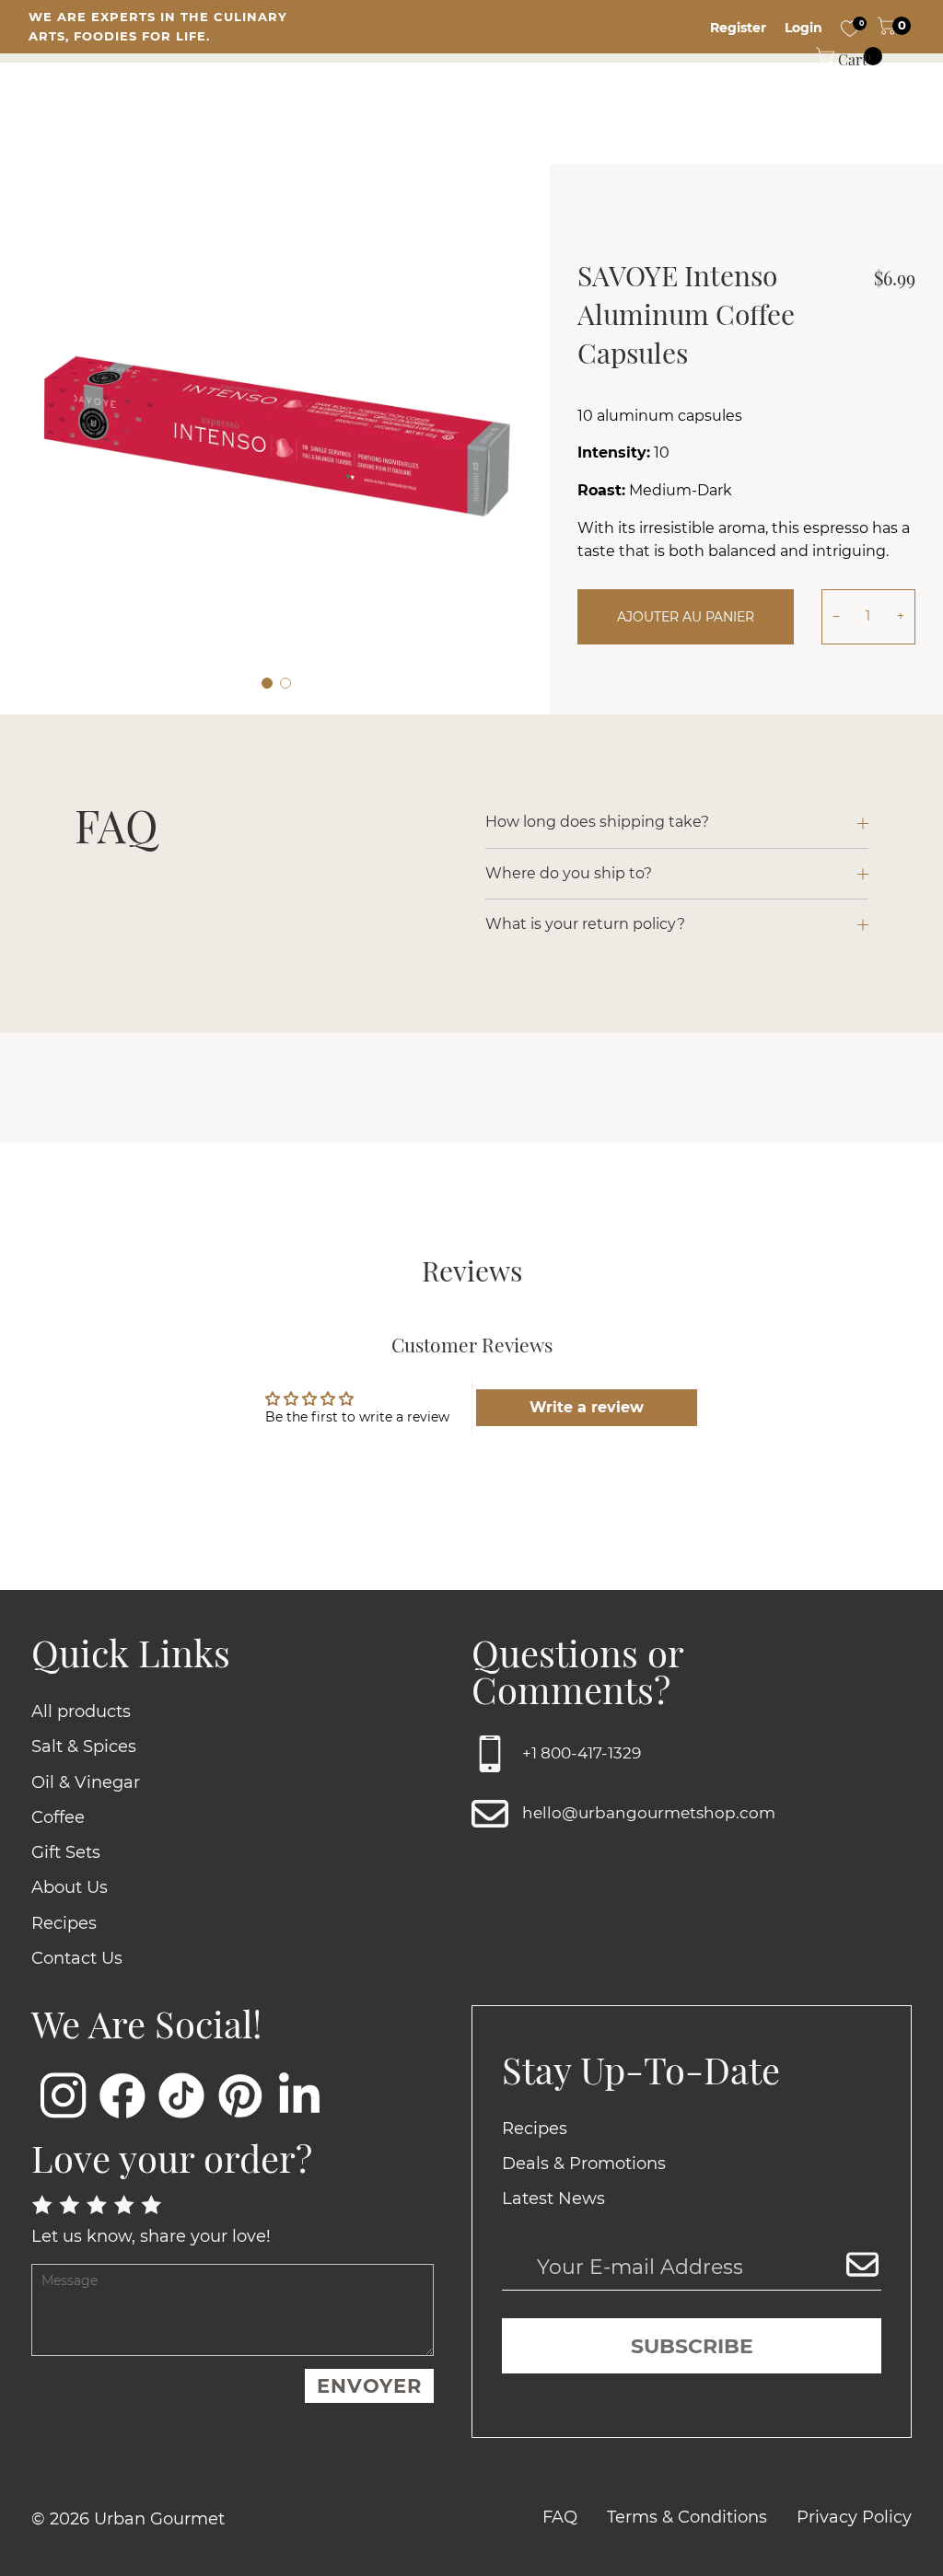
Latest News (553, 2199)
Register (738, 28)
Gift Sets (66, 1852)
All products (81, 1712)
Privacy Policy (854, 2517)
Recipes (64, 1923)
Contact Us (77, 1958)
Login (803, 28)
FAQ (560, 2517)
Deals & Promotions (584, 2164)
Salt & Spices (84, 1746)
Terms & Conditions (687, 2517)
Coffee (58, 1817)
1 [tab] (267, 683)
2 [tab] (285, 683)
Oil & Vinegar (86, 1782)
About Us (70, 1887)
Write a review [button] (587, 1407)
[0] (850, 28)
